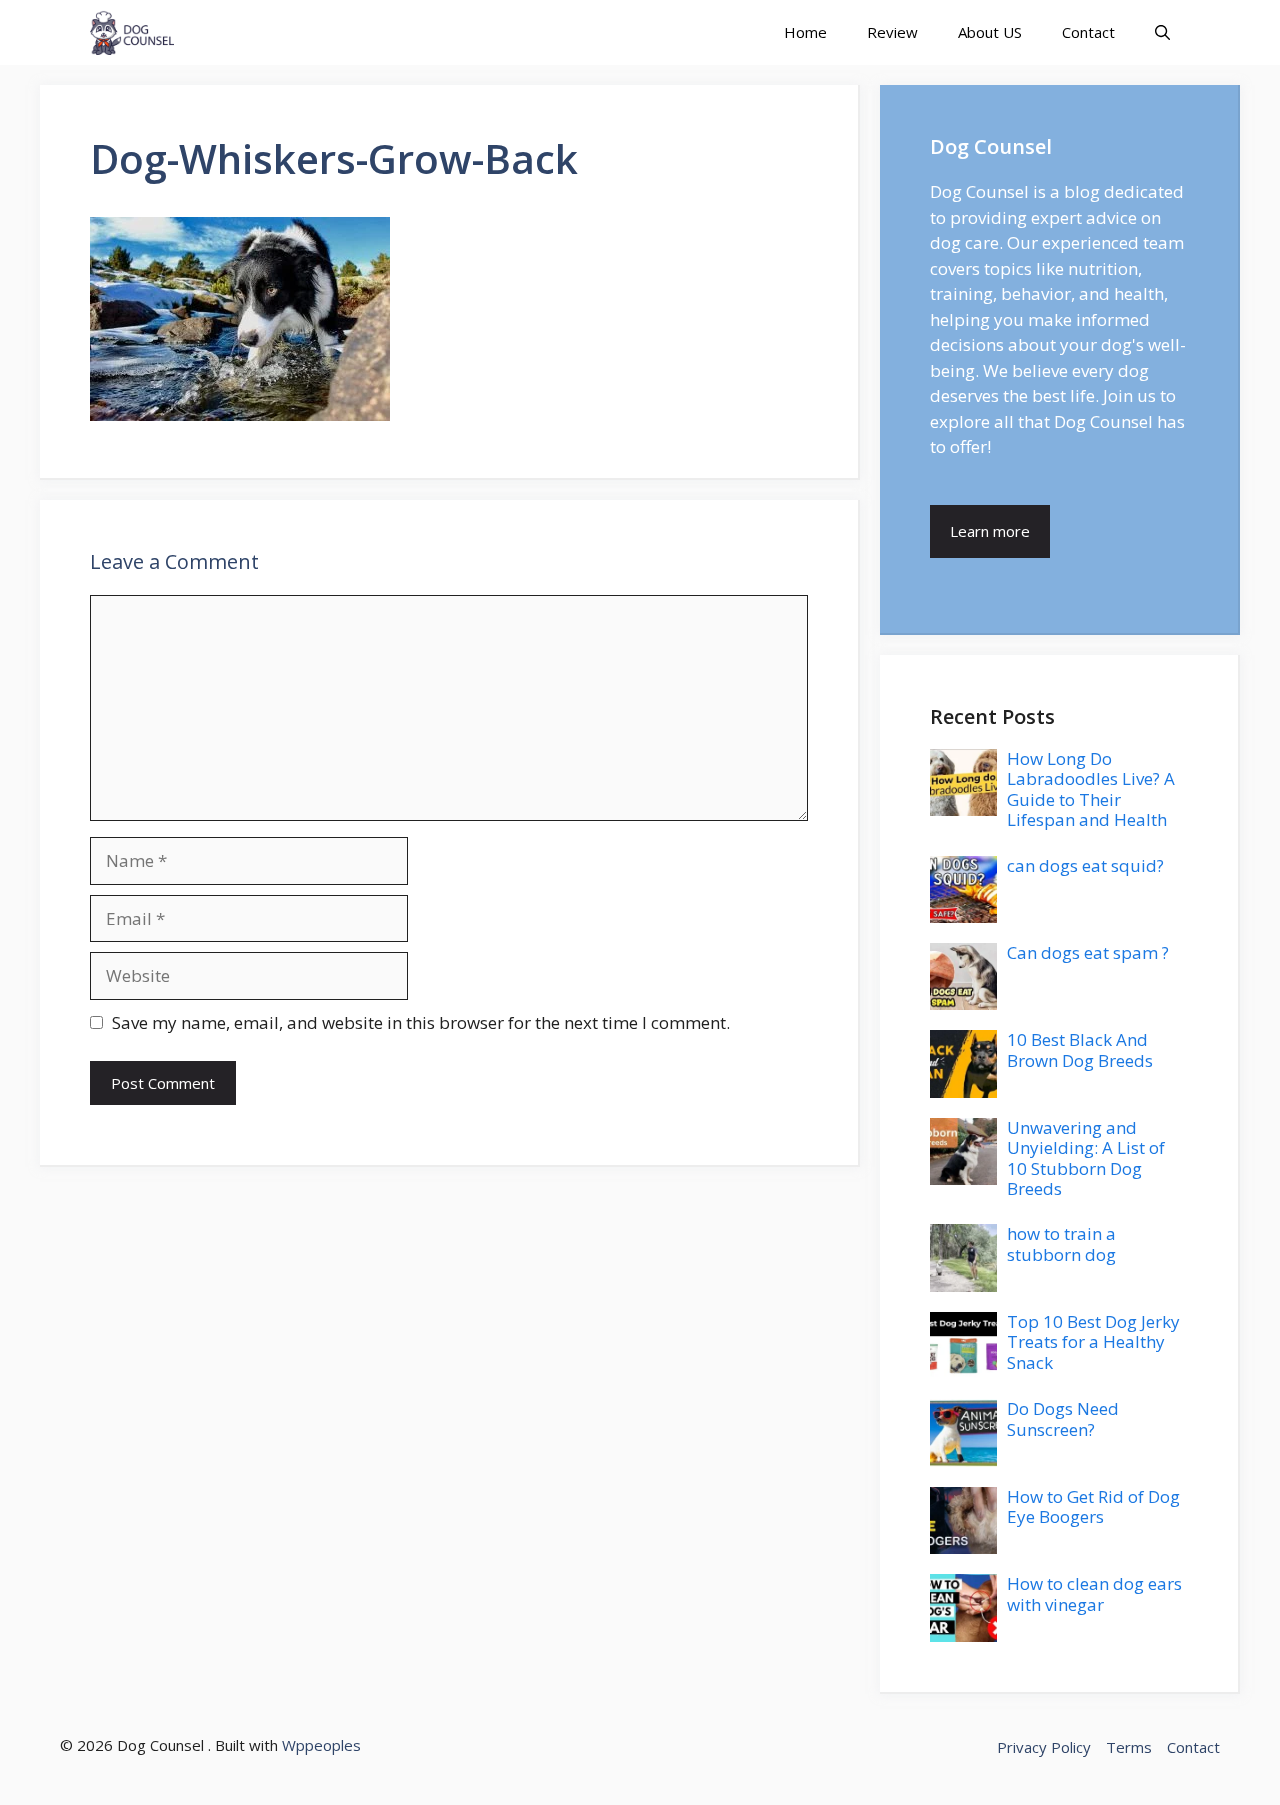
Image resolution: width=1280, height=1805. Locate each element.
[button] (1162, 32)
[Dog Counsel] (132, 32)
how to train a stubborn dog (1061, 1243)
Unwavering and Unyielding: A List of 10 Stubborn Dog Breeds (1086, 1158)
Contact (1088, 32)
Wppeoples (321, 1745)
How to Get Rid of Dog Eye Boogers (1093, 1506)
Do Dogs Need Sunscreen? (1063, 1418)
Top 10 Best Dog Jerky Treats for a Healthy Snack (1093, 1342)
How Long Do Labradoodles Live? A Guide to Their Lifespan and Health (1091, 789)
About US (990, 32)
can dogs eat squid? (1085, 865)
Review (892, 32)
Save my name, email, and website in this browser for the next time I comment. (421, 1022)
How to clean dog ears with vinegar (1094, 1593)
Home (805, 32)
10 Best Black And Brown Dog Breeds (1080, 1049)
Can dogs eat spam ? (1088, 952)
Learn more (990, 531)
